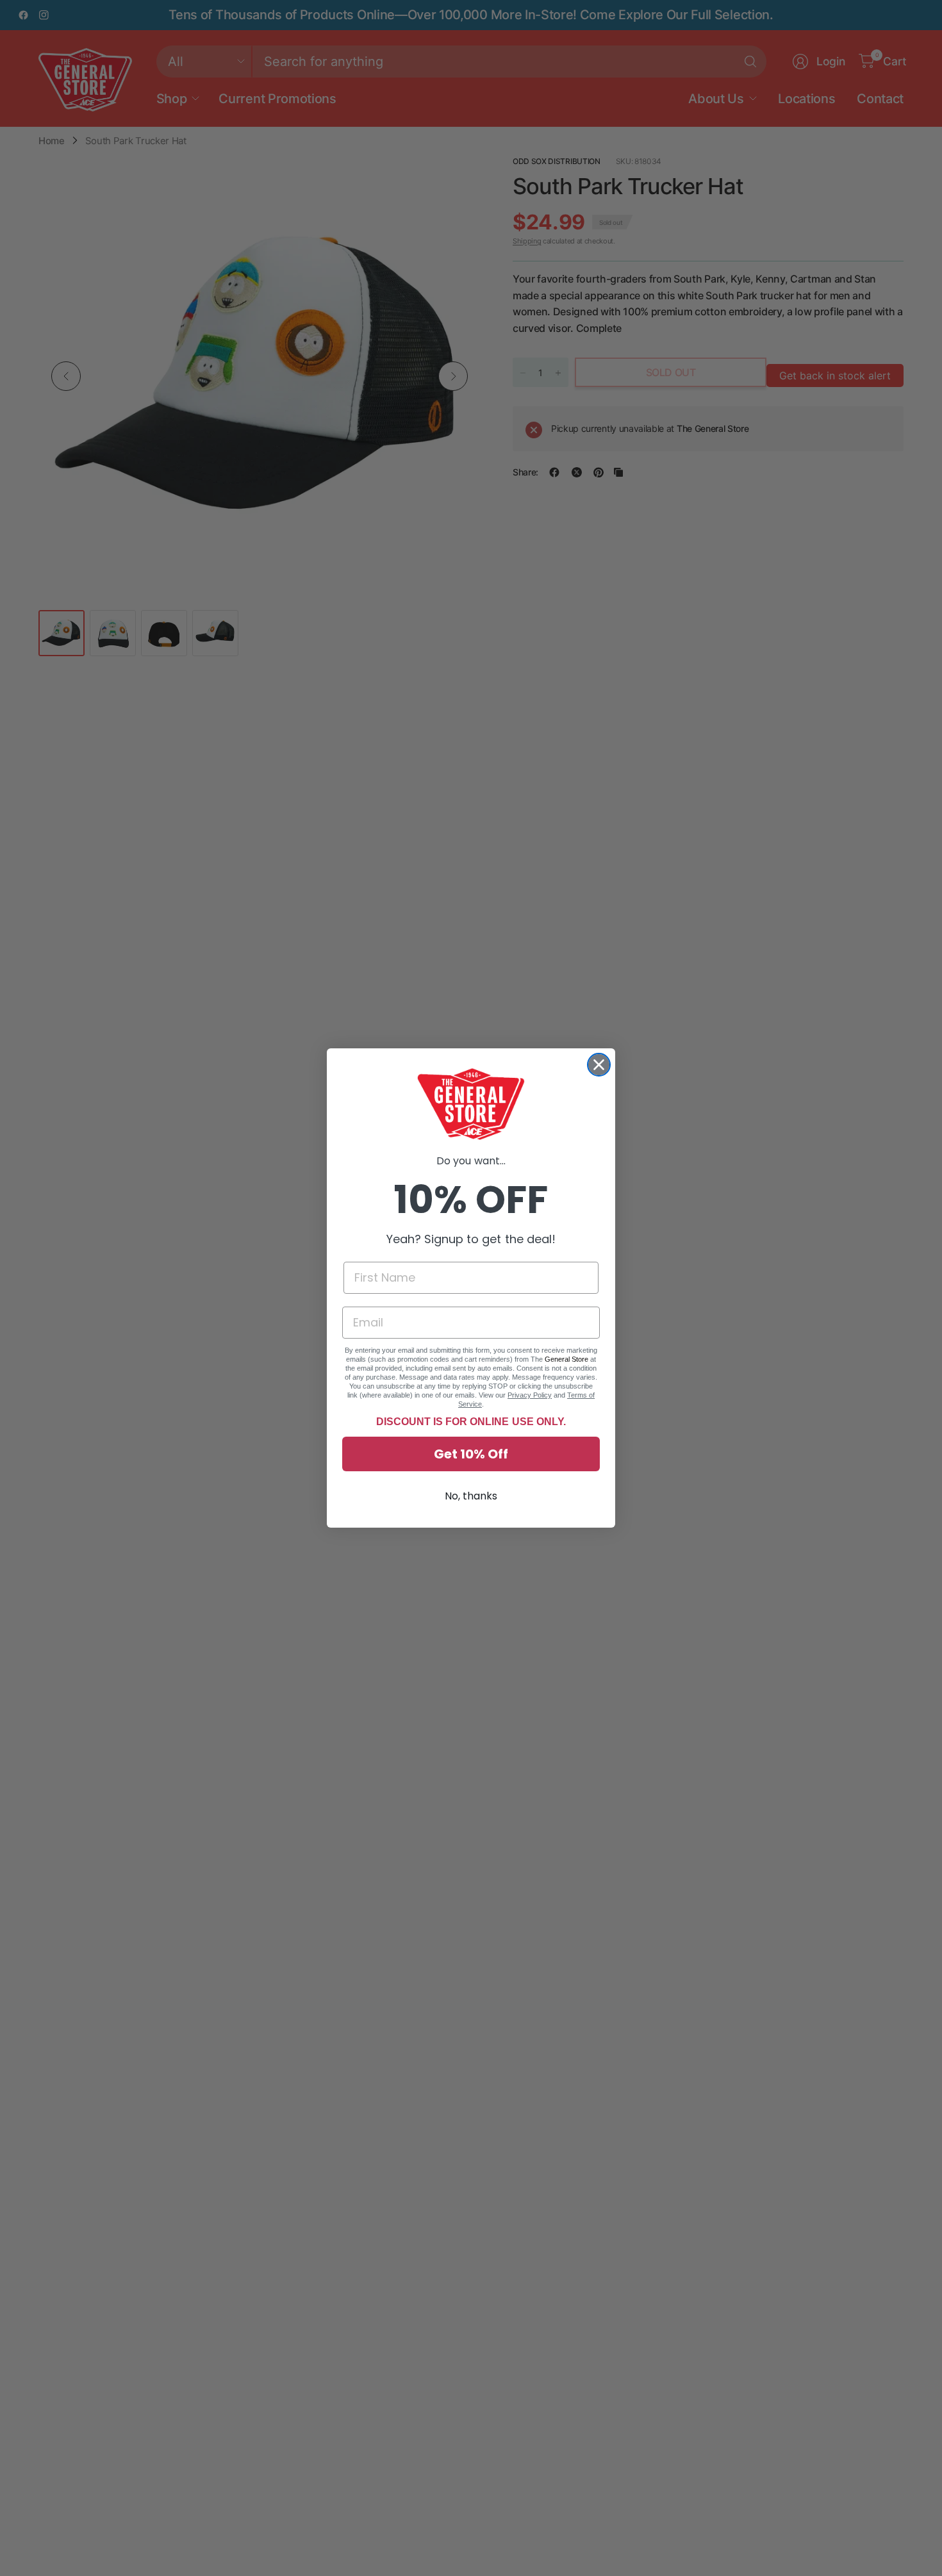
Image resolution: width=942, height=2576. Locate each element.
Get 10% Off (471, 1454)
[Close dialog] (599, 1065)
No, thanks (471, 1496)
